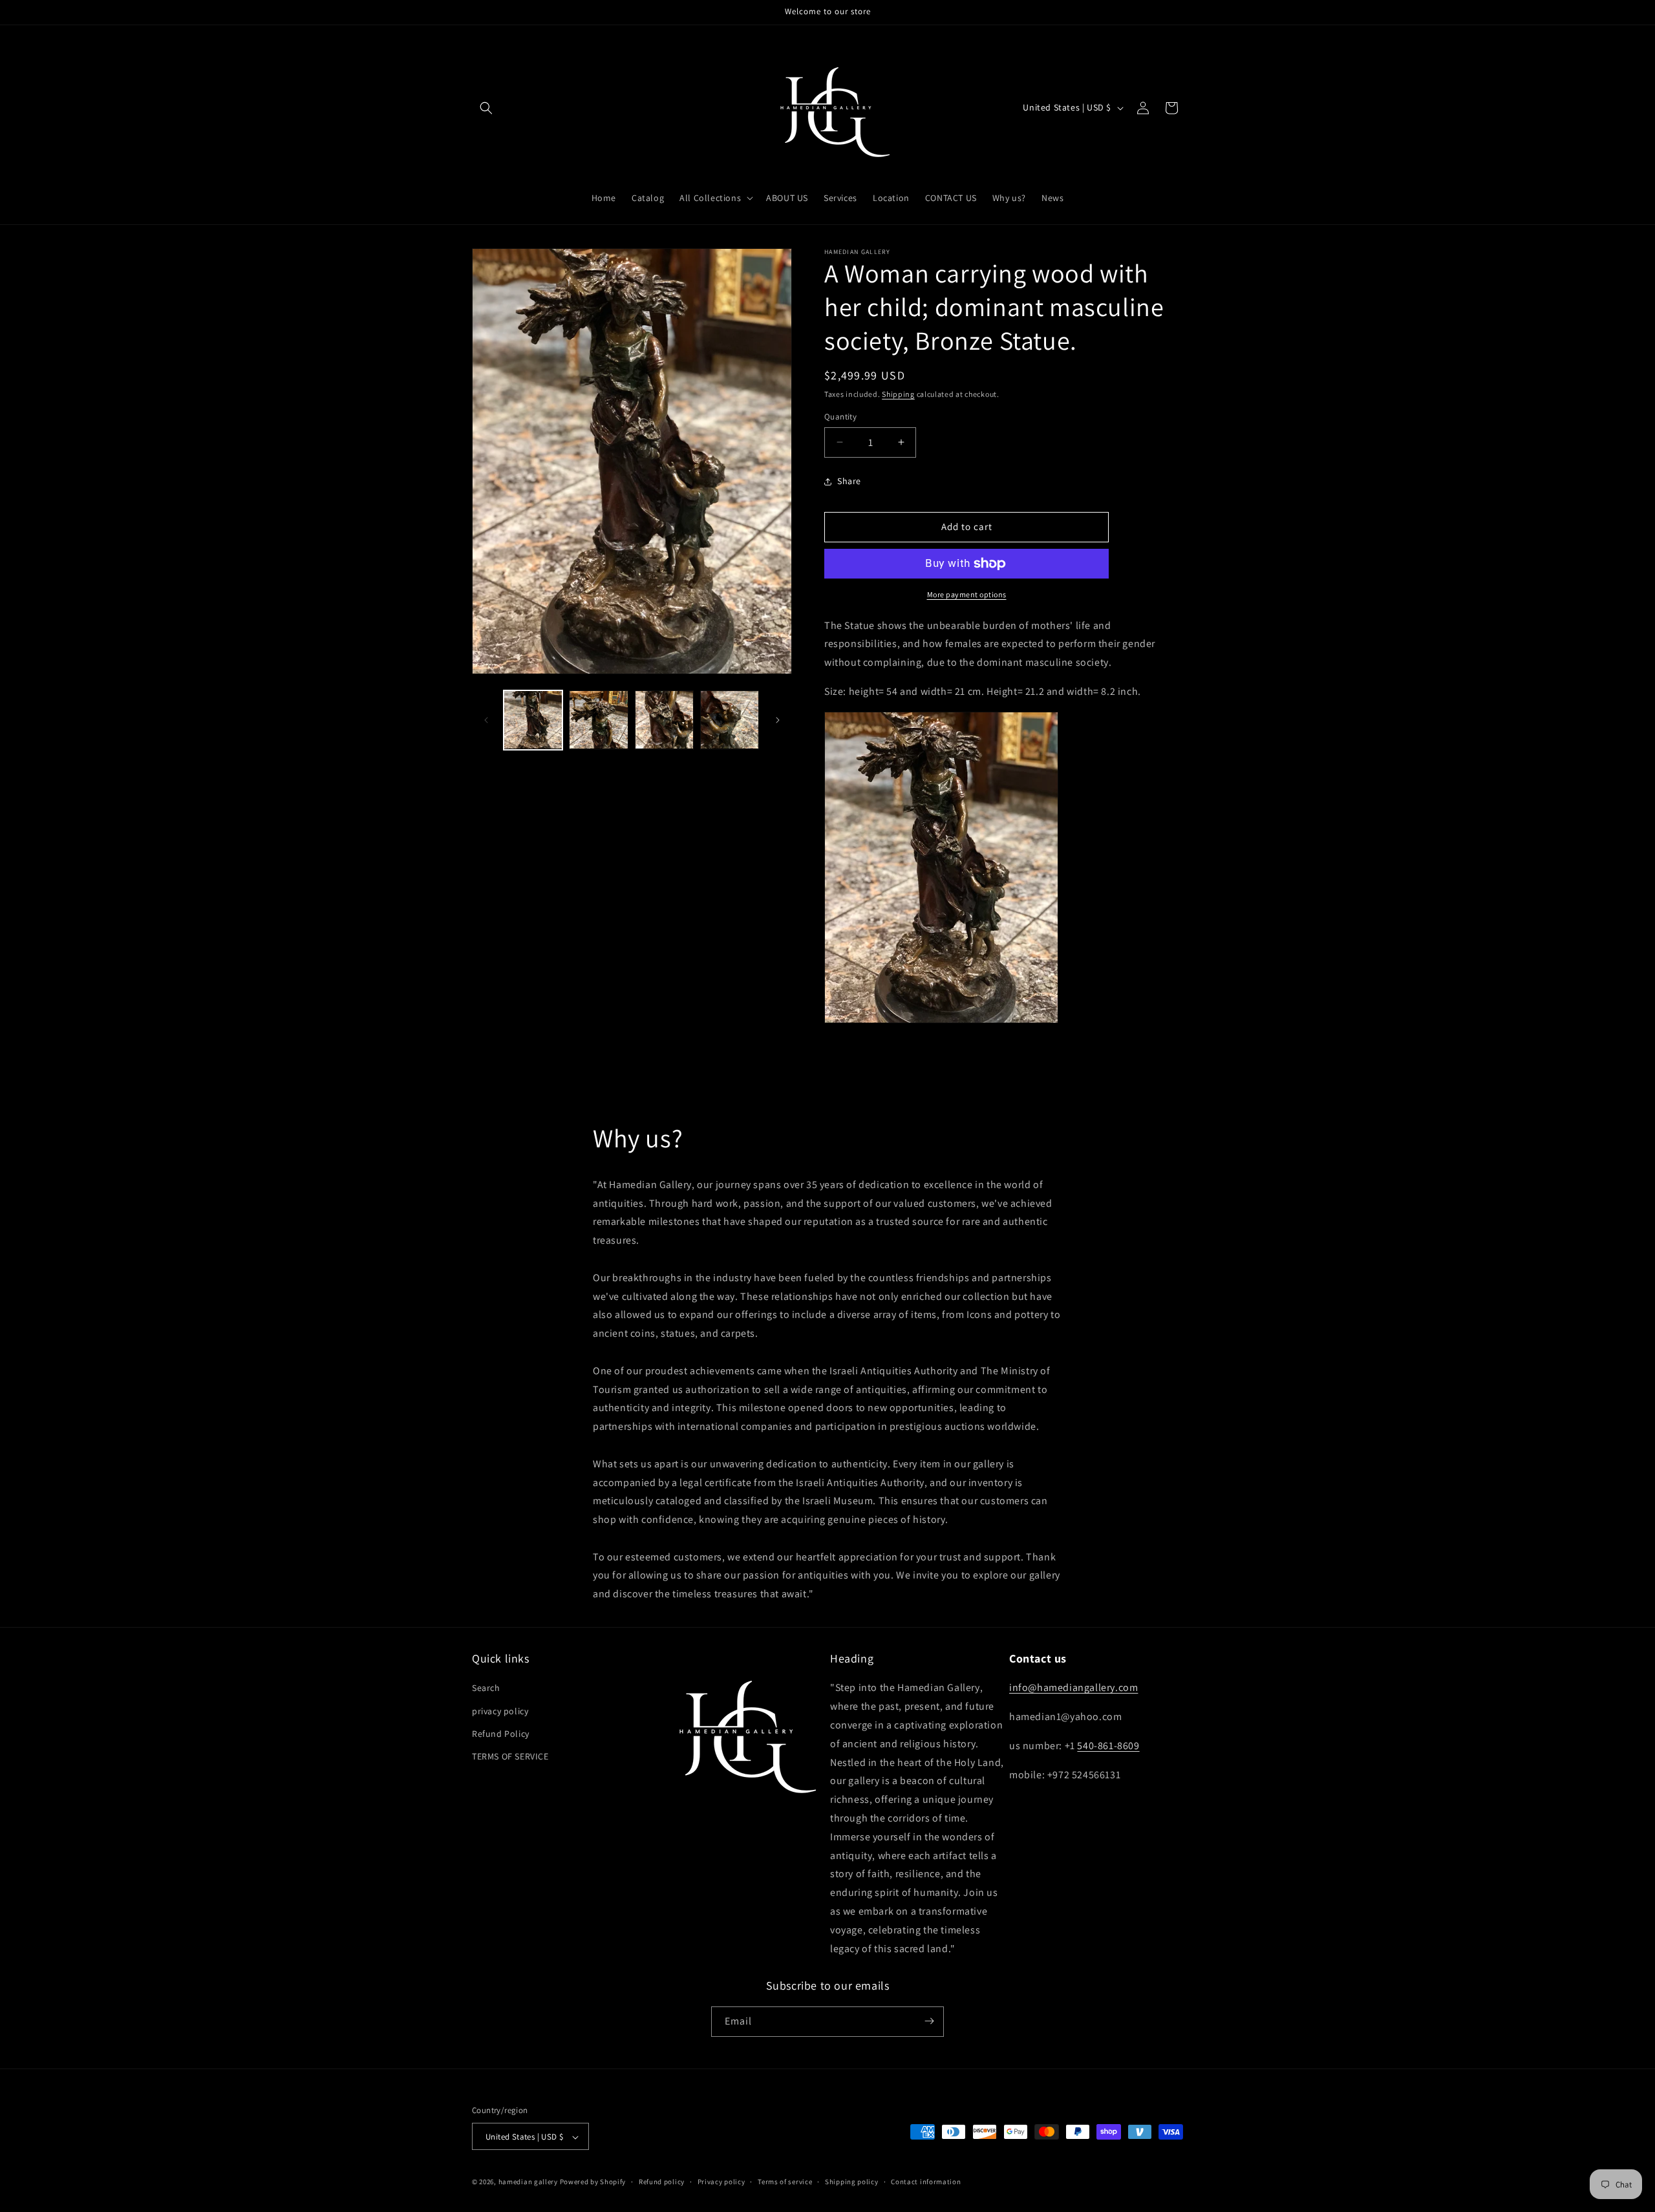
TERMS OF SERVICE (510, 1756)
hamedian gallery (528, 2182)
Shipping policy (852, 2182)
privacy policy (500, 1711)
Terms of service (785, 2182)
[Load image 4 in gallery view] (730, 720)
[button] (486, 108)
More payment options (967, 594)
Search (486, 1688)
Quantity (840, 417)
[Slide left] (486, 720)
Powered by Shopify (593, 2182)
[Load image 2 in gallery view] (598, 720)
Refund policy (662, 2182)
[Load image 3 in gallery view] (664, 720)
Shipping (898, 394)
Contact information (926, 2182)
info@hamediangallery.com (1073, 1688)
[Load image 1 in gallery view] (533, 720)
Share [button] (849, 481)
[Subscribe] (929, 2021)
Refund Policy (501, 1734)
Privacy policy (721, 2182)
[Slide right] (778, 720)
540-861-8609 (1108, 1746)
